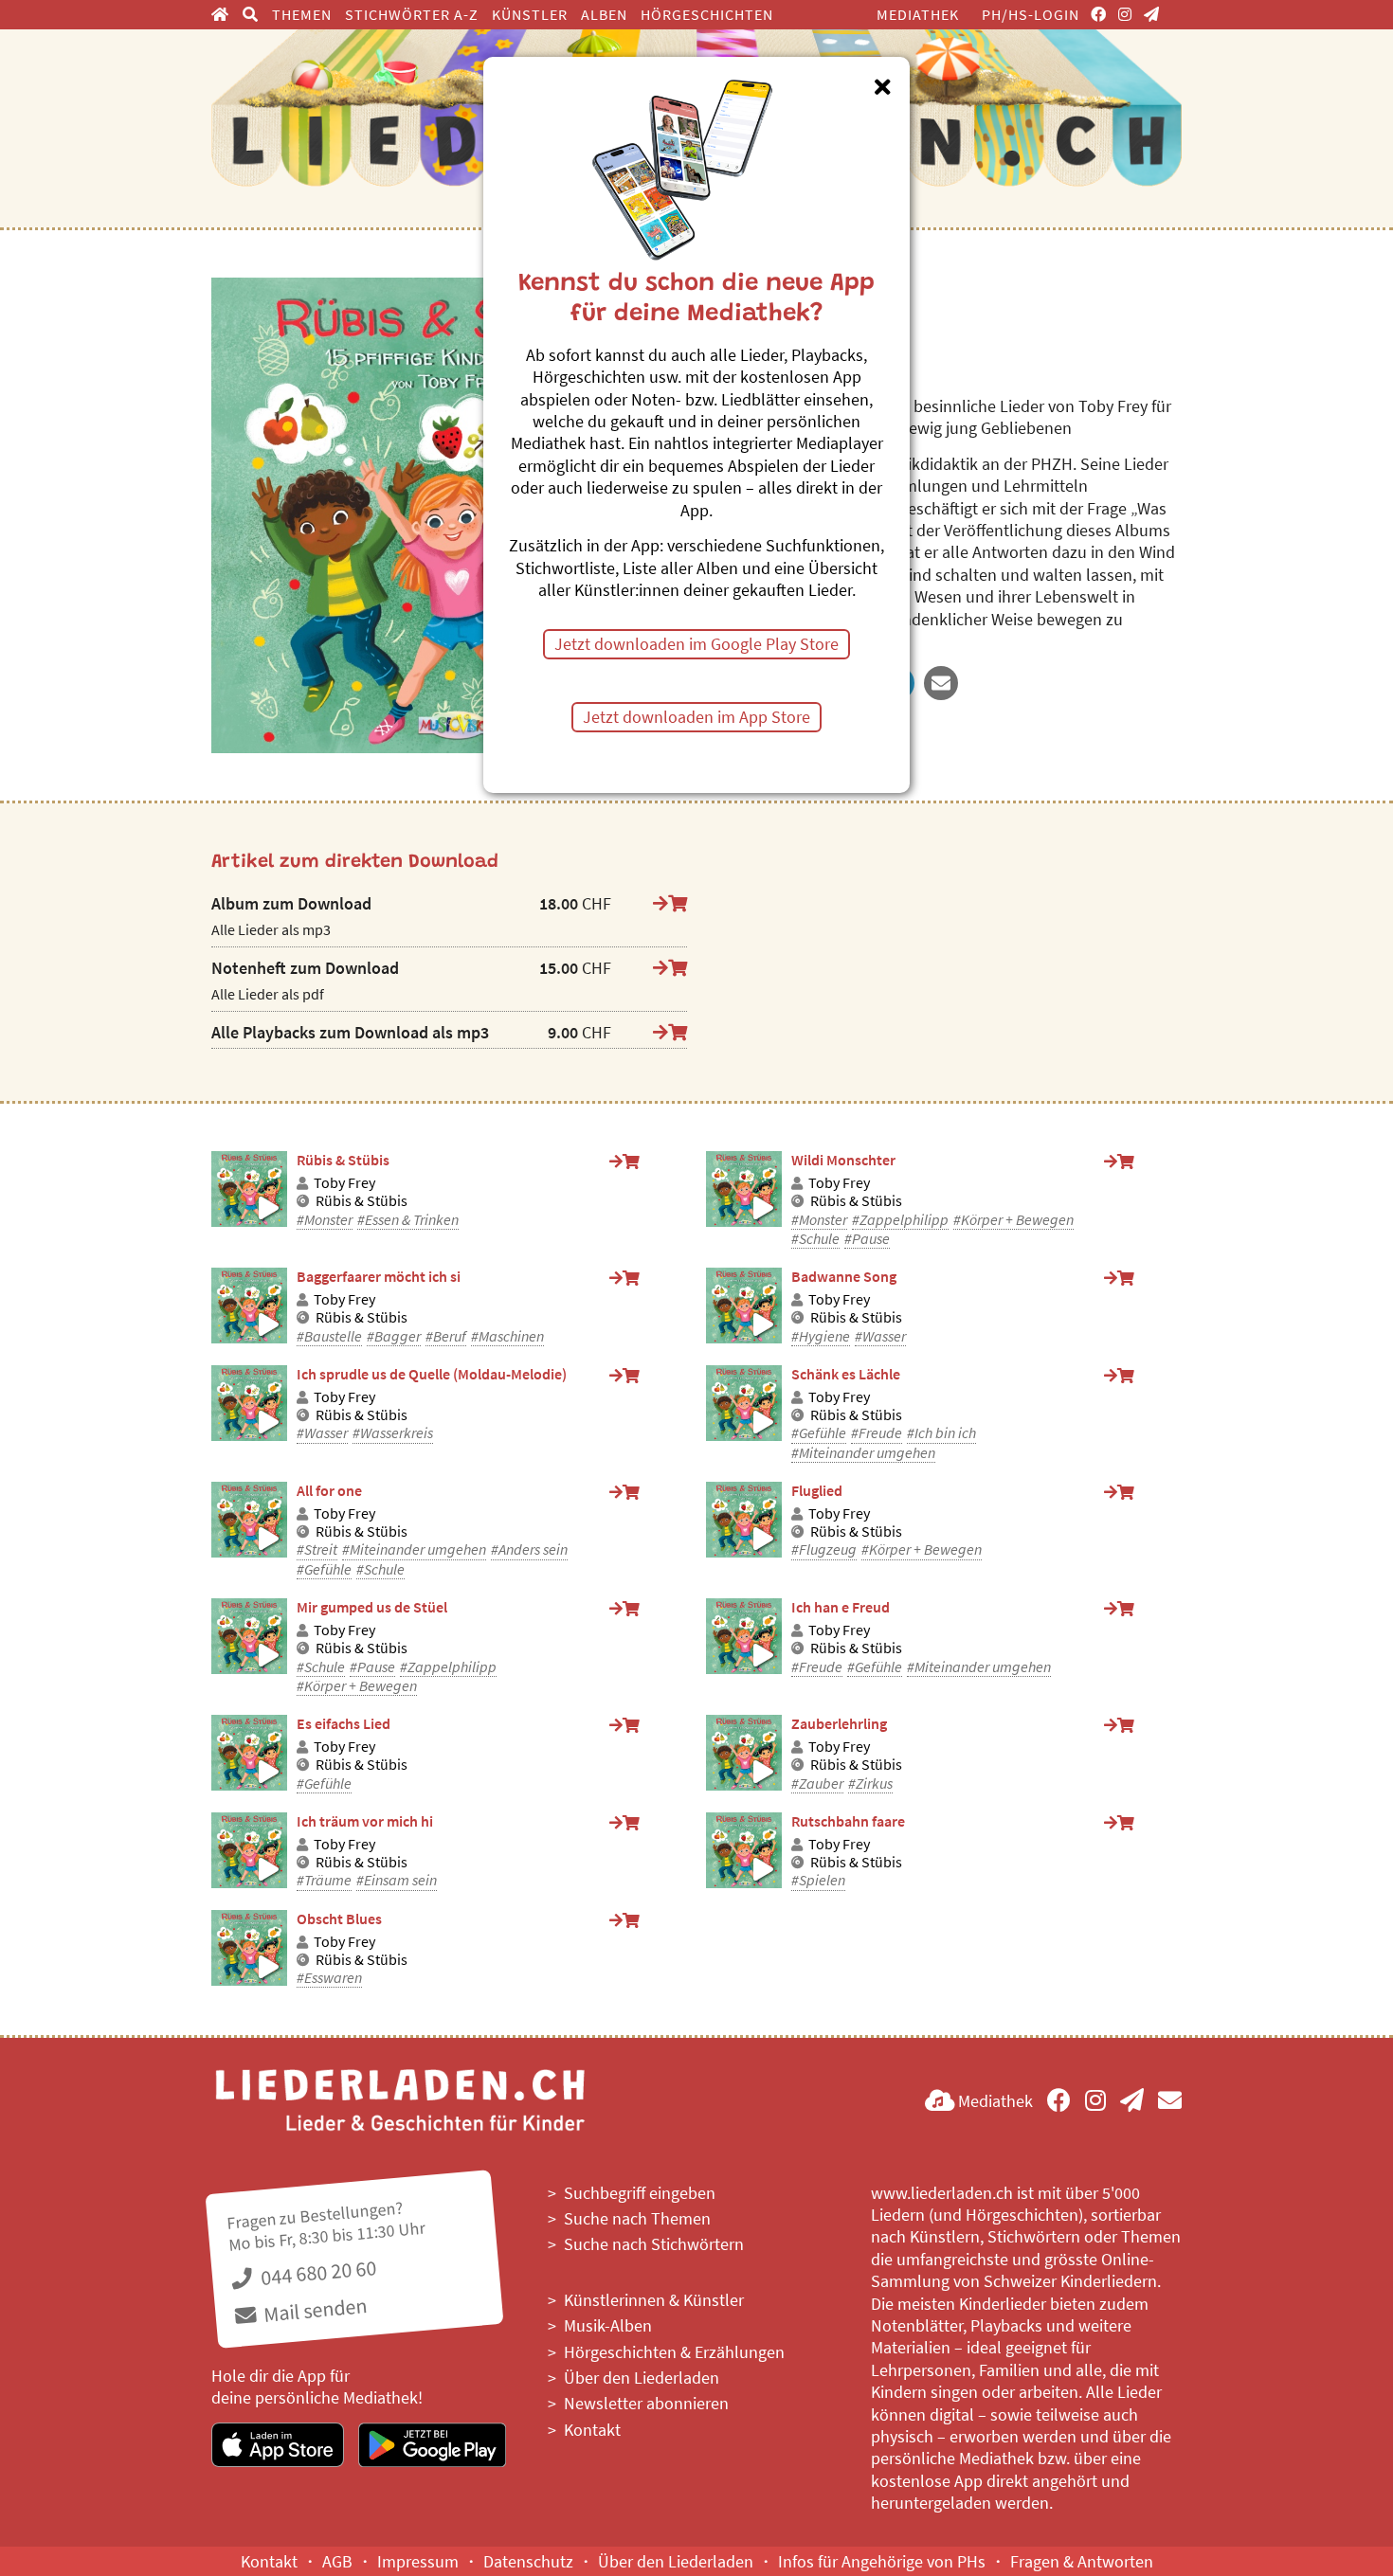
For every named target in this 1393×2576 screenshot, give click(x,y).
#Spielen (818, 1880)
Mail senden (313, 2309)
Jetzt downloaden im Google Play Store (696, 644)
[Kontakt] (1170, 2101)
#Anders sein (529, 1549)
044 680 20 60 (317, 2272)
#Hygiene (821, 1336)
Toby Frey (344, 1183)
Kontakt (592, 2430)
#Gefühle (819, 1433)
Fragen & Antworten (1082, 2561)
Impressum (418, 2561)
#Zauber (817, 1783)
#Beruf (446, 1336)
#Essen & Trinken (408, 1220)
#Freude (877, 1433)
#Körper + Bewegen (1013, 1220)
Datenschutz (528, 2561)
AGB (337, 2561)
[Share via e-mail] (941, 683)
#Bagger (394, 1336)
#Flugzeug (824, 1549)
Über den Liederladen (642, 2378)
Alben (604, 14)
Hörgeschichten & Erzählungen (674, 2352)
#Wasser (880, 1336)
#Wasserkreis (393, 1433)
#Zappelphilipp (900, 1220)
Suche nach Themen (637, 2218)
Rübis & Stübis (362, 1201)
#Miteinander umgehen (863, 1453)
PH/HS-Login (1031, 14)
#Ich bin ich (941, 1433)
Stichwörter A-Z (412, 14)
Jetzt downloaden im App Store (696, 717)
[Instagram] (1125, 14)
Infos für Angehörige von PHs (882, 2561)
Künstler (530, 14)
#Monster (325, 1220)
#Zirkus (870, 1783)
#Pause (867, 1239)
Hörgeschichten (707, 14)
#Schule (815, 1239)
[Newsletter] (1152, 14)
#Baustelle (329, 1336)
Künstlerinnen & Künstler (654, 2300)
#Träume (324, 1880)
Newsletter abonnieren (646, 2403)
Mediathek (918, 14)
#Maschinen (507, 1336)
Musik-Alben (608, 2325)
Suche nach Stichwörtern (654, 2244)
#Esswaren (329, 1978)
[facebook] (1099, 14)
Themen (302, 14)
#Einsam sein (397, 1880)
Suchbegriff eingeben (640, 2193)
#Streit (317, 1549)
